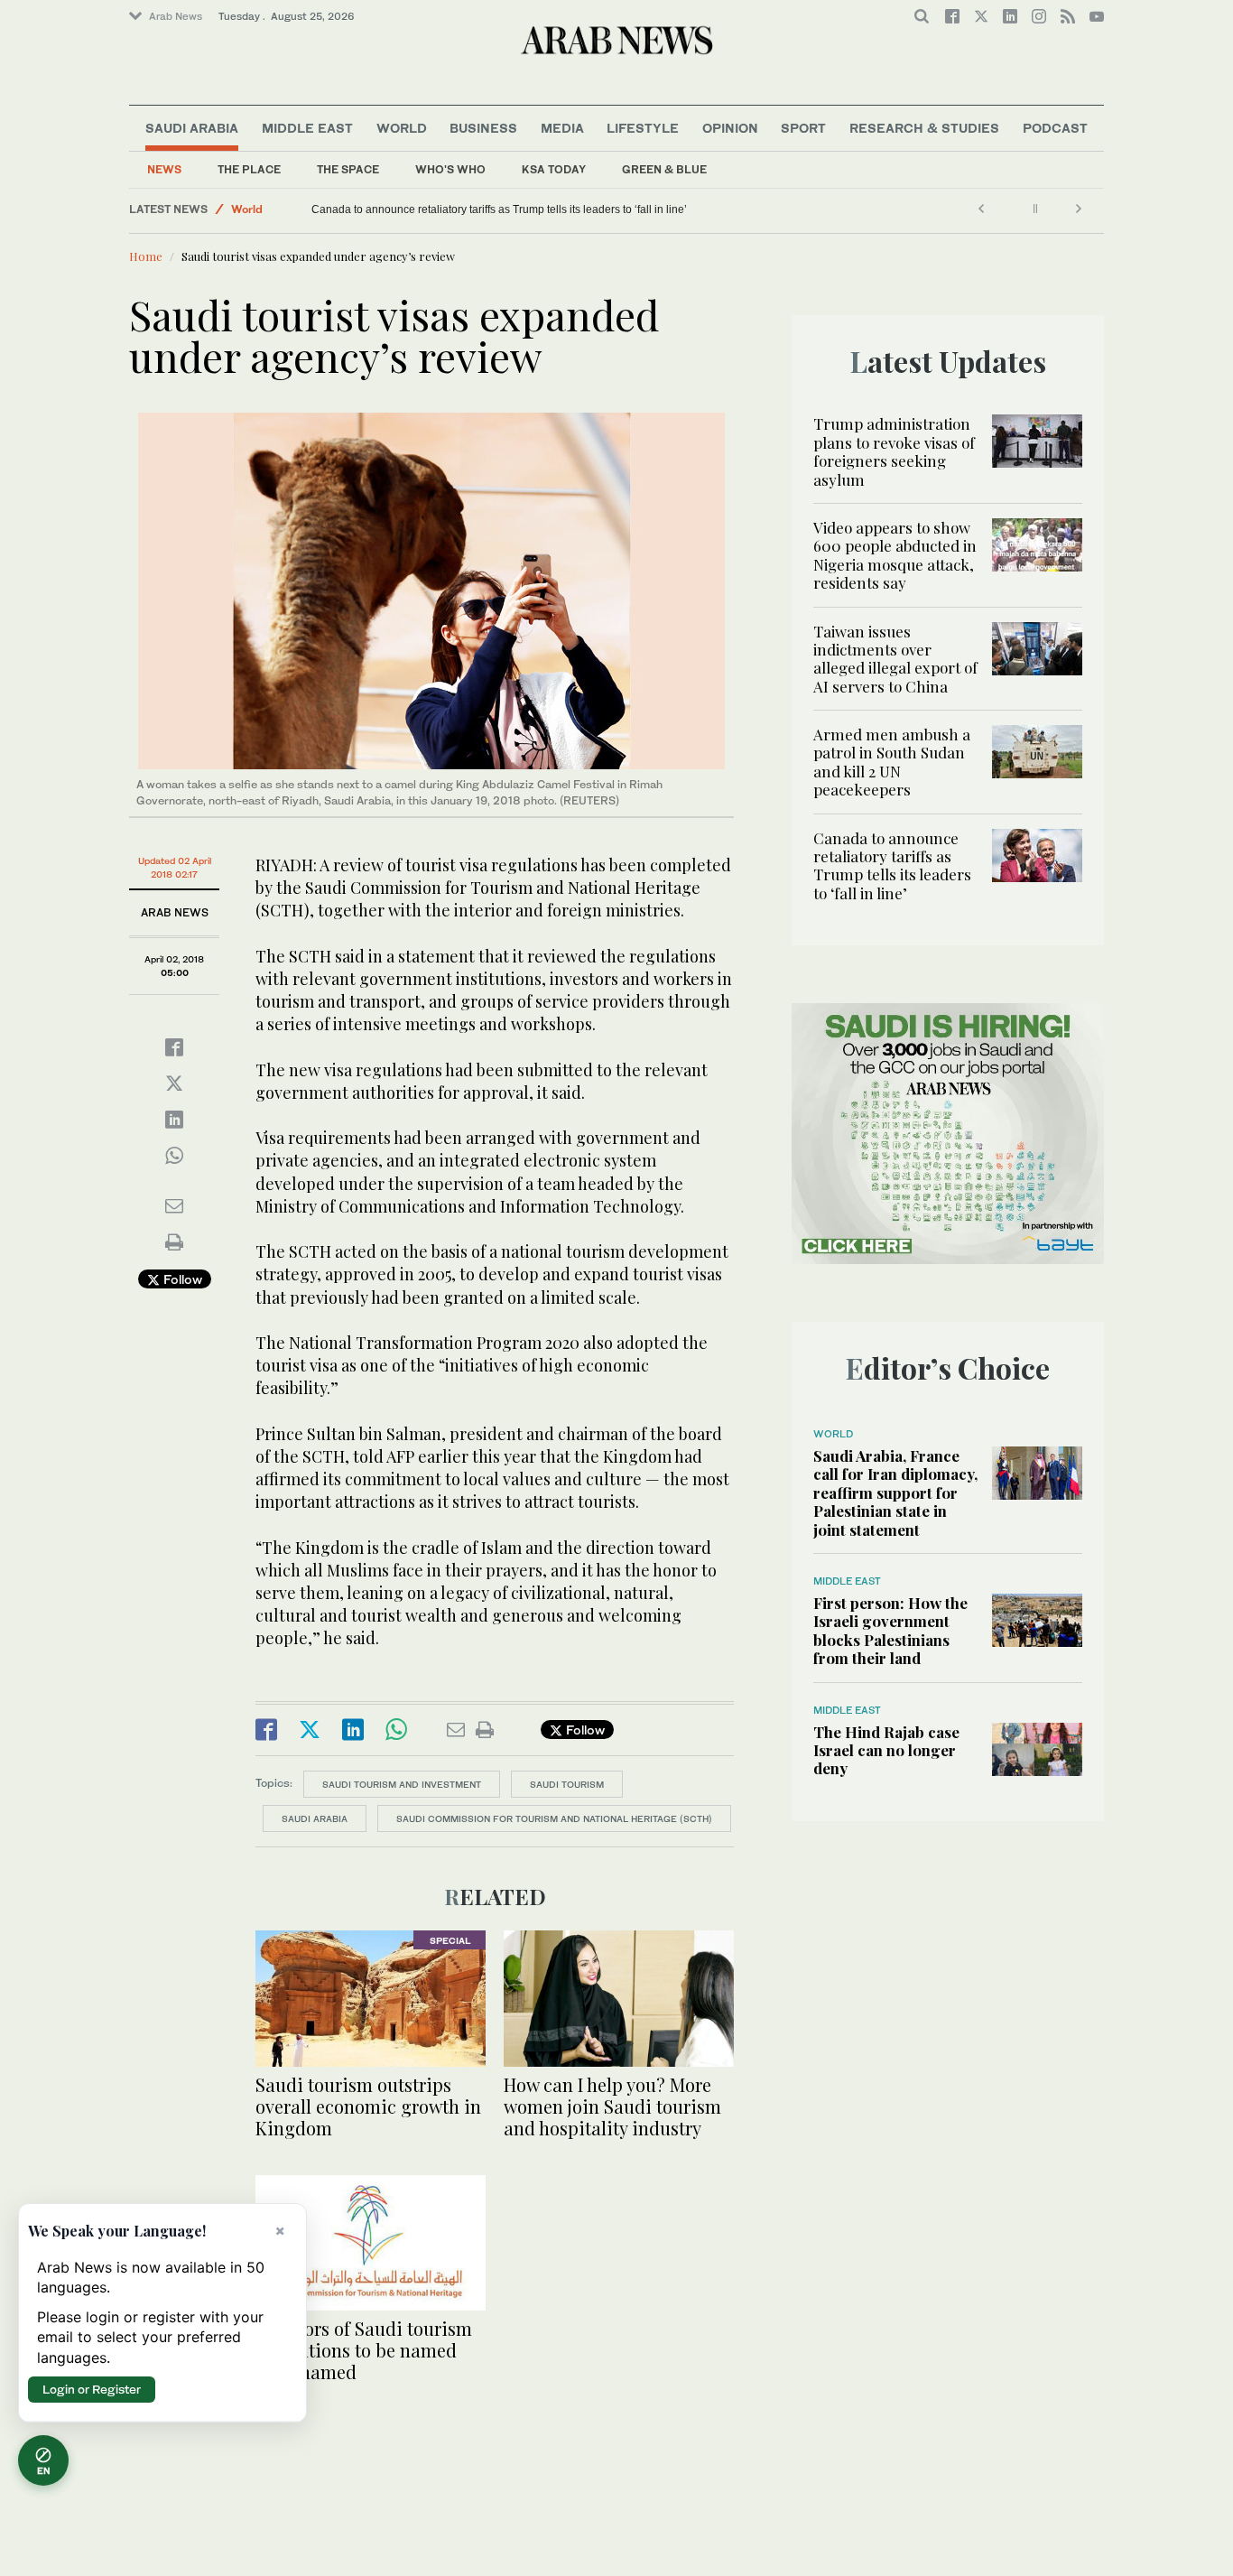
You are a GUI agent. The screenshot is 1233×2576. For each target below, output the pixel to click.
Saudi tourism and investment (402, 1784)
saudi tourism (567, 1784)
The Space (348, 169)
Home (146, 256)
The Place (249, 169)
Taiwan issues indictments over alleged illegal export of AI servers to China (895, 659)
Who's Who (450, 169)
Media (562, 128)
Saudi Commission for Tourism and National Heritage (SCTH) (554, 1818)
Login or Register (92, 2389)
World (402, 128)
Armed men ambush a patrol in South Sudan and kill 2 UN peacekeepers (892, 762)
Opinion (730, 128)
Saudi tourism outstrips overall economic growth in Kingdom (368, 2106)
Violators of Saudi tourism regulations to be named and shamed (364, 2350)
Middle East (307, 128)
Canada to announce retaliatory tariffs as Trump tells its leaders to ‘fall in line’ (500, 209)
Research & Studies (924, 128)
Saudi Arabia (192, 128)
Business (483, 128)
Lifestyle (643, 128)
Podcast (1055, 128)
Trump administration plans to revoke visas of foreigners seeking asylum (894, 451)
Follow (181, 1279)
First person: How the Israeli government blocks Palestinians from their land (890, 1630)
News (164, 169)
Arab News (176, 16)
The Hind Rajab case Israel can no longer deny (886, 1750)
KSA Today (554, 169)
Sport (803, 128)
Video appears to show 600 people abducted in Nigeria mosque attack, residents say (895, 555)
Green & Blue (664, 169)
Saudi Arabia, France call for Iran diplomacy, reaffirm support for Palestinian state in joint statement (895, 1493)
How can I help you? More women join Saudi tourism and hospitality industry (612, 2106)
